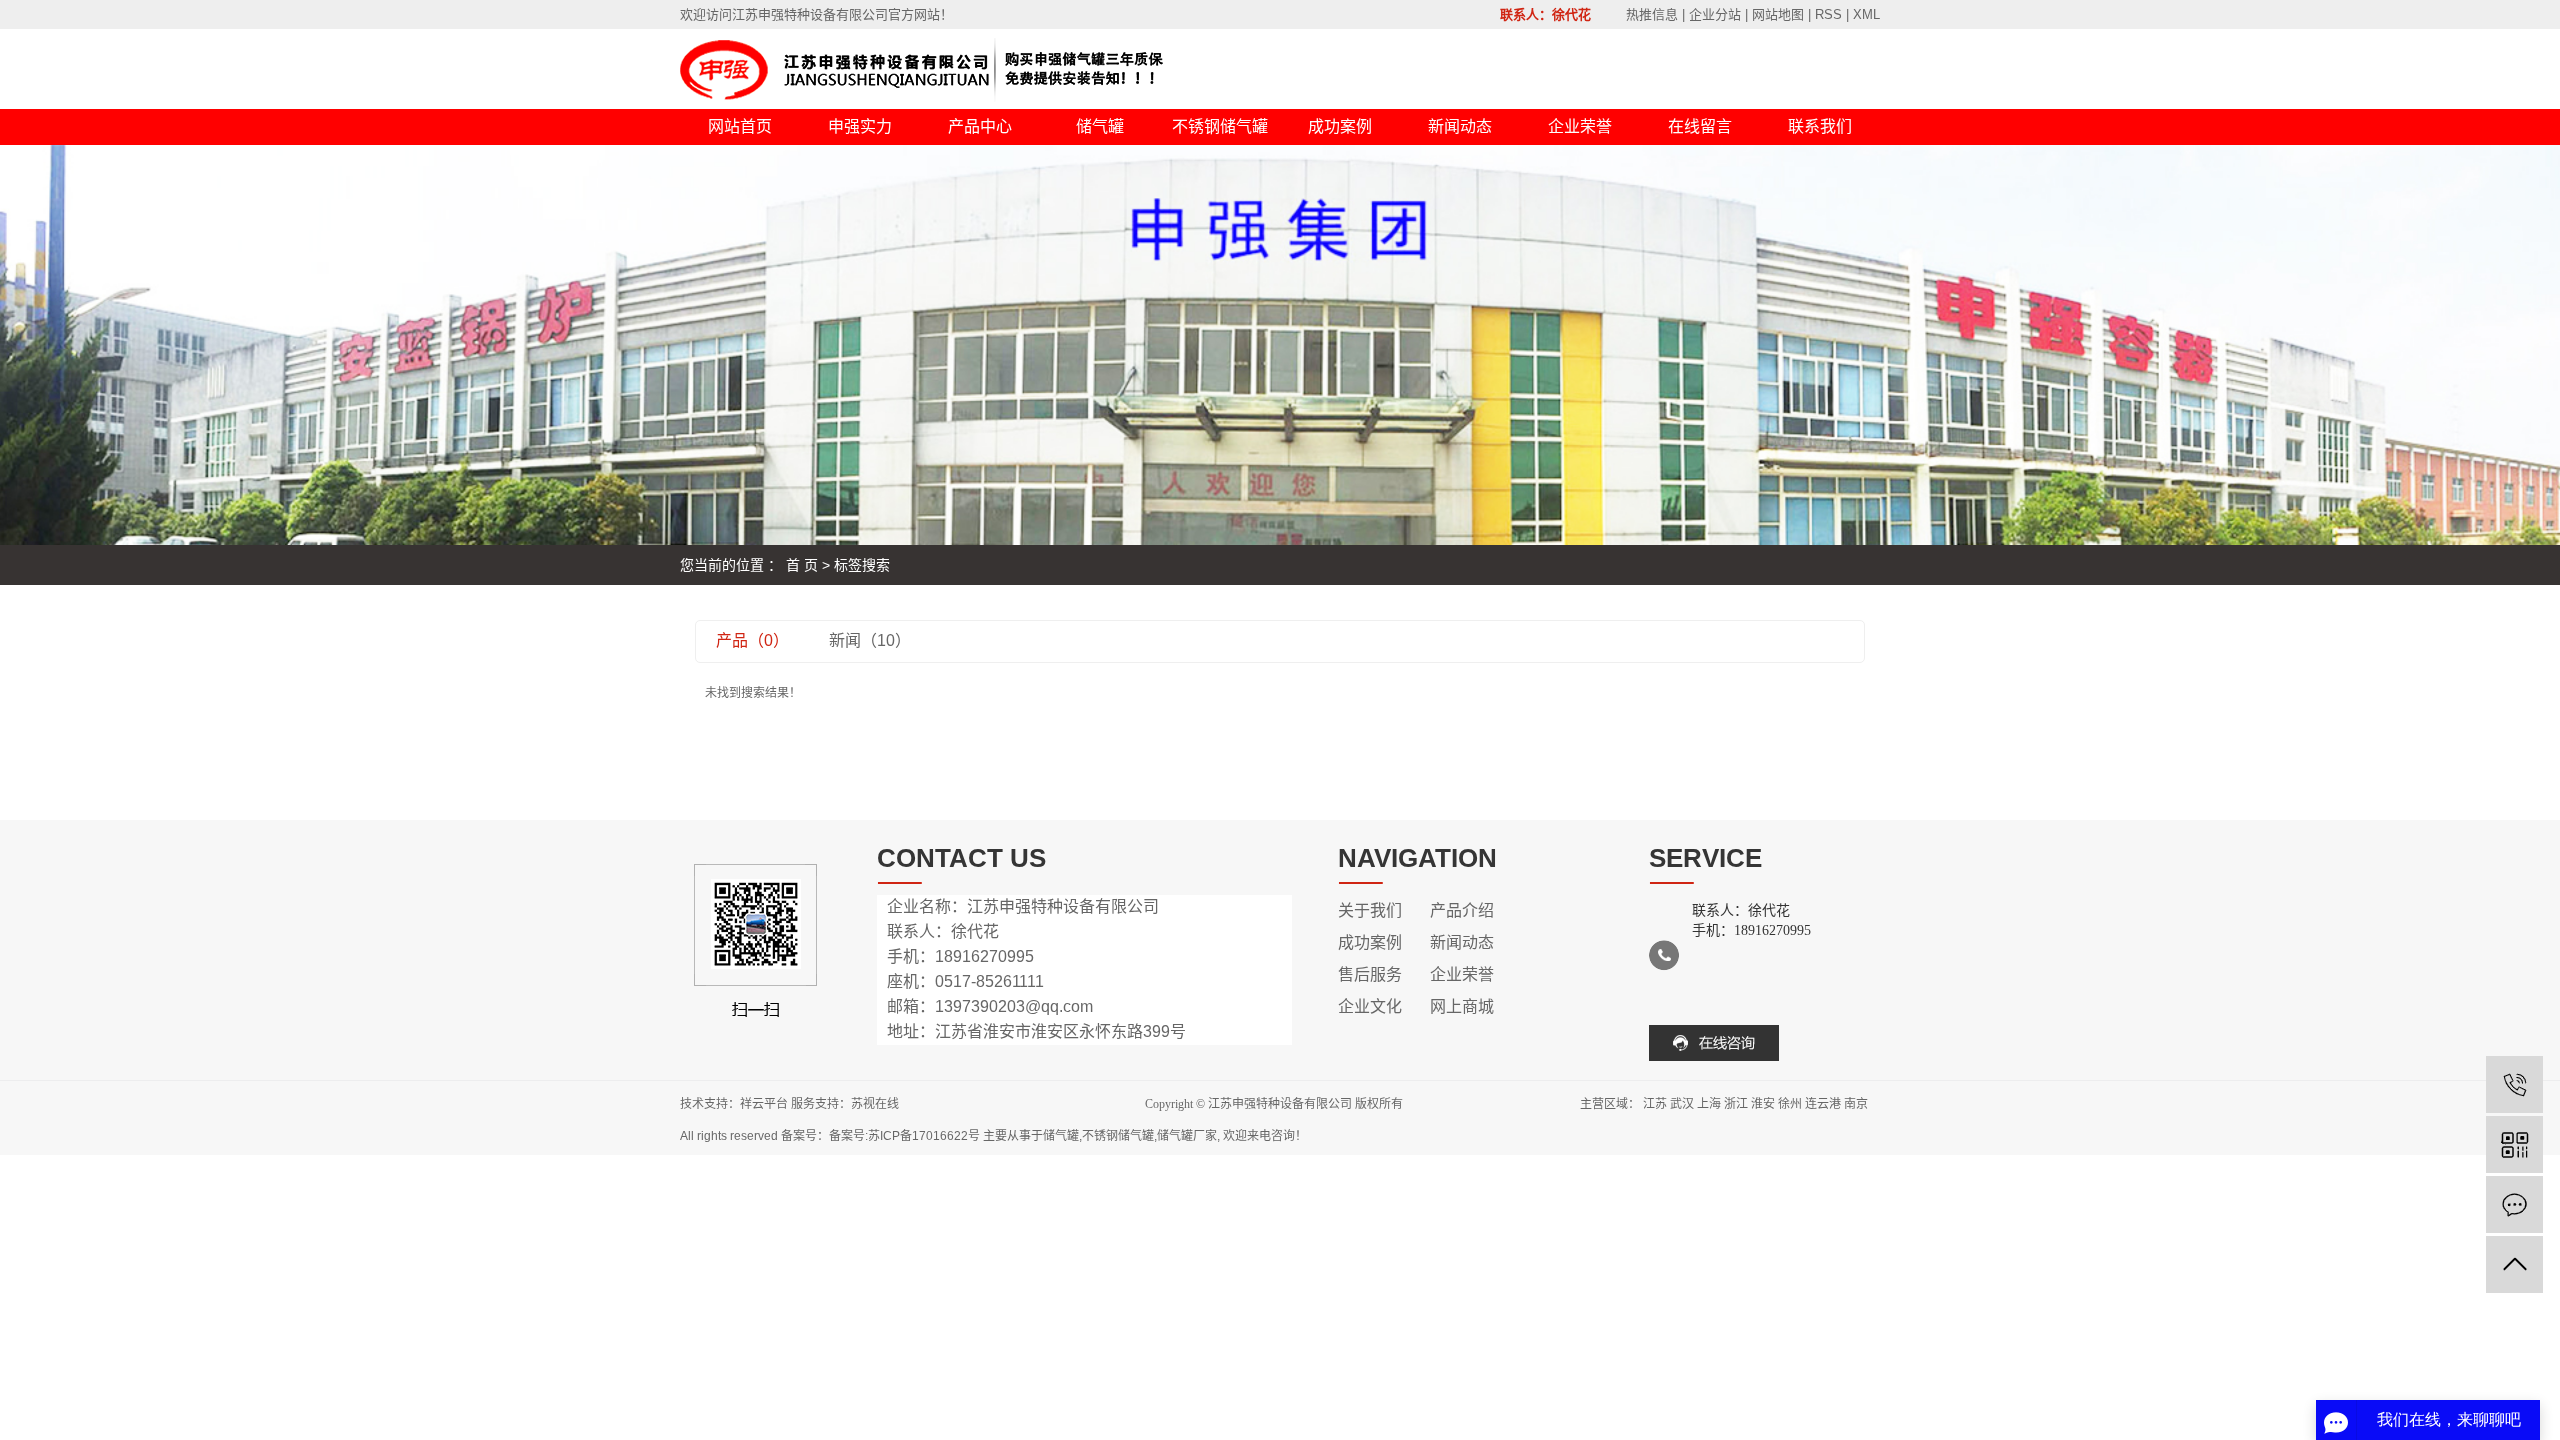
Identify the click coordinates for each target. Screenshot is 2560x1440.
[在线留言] (2514, 1204)
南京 (1856, 1104)
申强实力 (860, 126)
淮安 (1763, 1104)
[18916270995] (2514, 1084)
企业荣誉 (1580, 126)
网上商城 (1462, 1006)
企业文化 (1370, 1006)
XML (1866, 14)
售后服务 (1370, 974)
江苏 (1655, 1104)
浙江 (1736, 1104)
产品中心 (980, 126)
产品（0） (752, 640)
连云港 (1823, 1104)
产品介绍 (1462, 910)
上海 (1709, 1104)
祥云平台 (764, 1104)
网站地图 (1778, 14)
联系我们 (1820, 126)
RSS (1828, 14)
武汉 (1682, 1104)
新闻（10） (870, 640)
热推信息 (1652, 14)
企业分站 (1715, 14)
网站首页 (740, 126)
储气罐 (1100, 126)
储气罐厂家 (1187, 1136)
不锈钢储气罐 (1220, 126)
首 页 (802, 565)
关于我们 (1370, 910)
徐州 (1790, 1104)
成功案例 (1340, 126)
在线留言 (1700, 126)
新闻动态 (1460, 126)
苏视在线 (875, 1104)
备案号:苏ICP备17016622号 (904, 1136)
